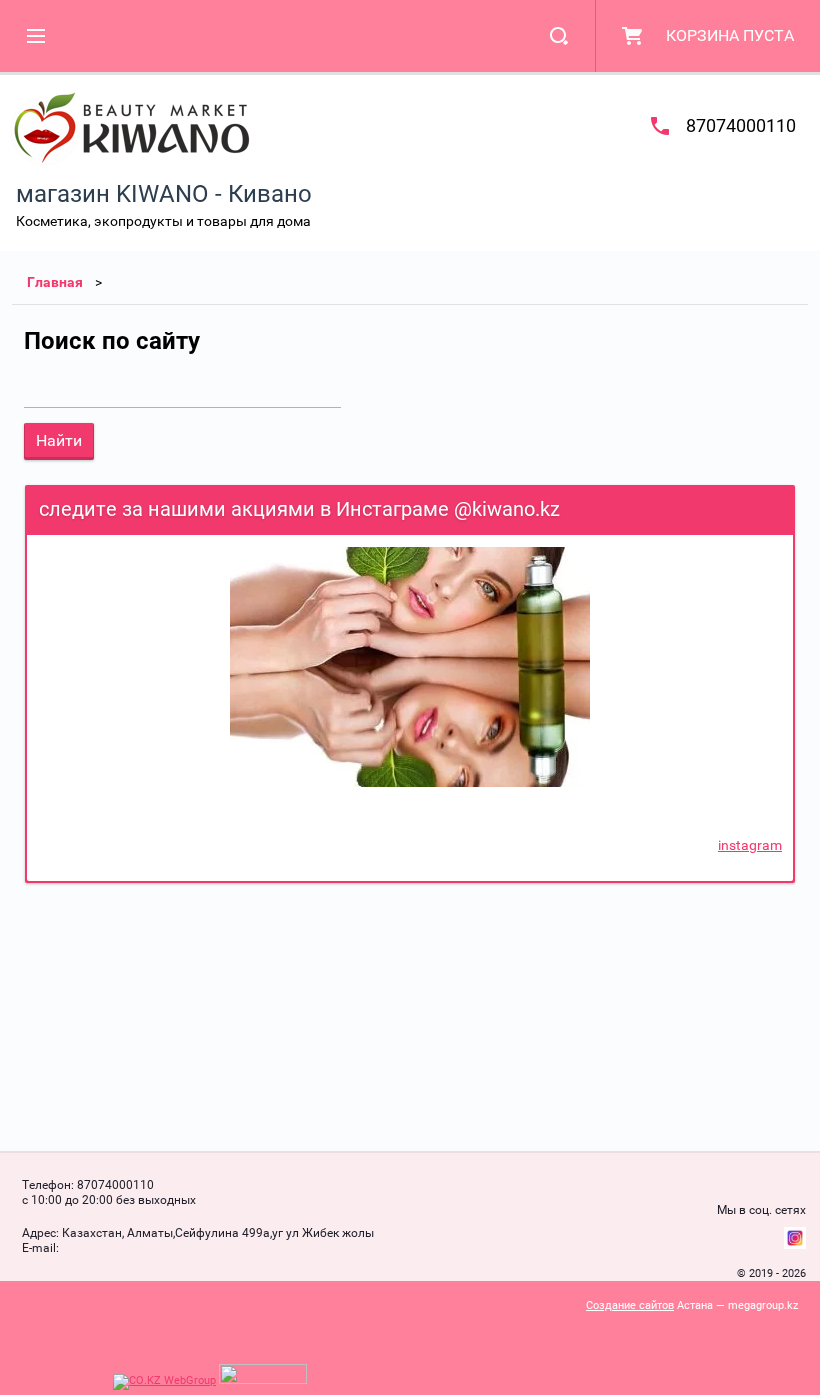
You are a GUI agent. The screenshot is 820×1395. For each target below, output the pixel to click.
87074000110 (741, 125)
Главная (55, 282)
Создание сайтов (630, 1305)
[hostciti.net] (263, 1380)
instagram (750, 845)
